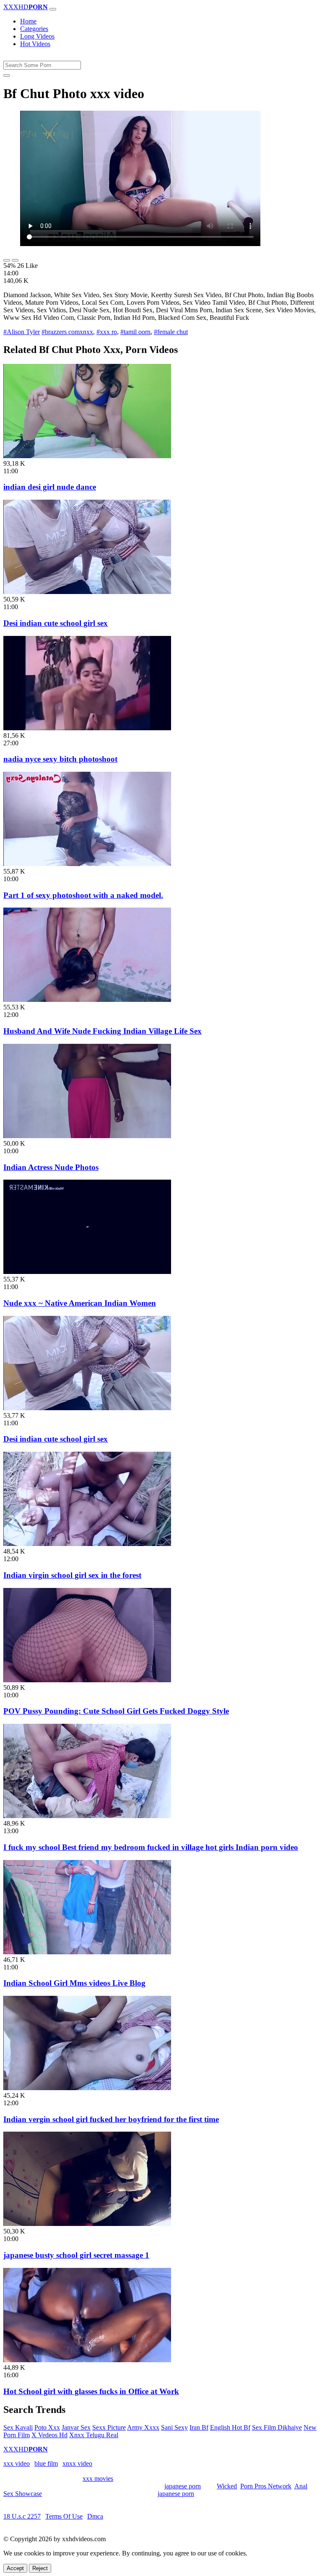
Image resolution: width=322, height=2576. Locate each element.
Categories (34, 29)
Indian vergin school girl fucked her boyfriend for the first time (111, 2119)
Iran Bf (199, 2427)
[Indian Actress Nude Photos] (87, 1136)
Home (28, 21)
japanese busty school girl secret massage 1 (76, 2255)
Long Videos (37, 36)
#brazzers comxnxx (67, 332)
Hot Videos (35, 44)
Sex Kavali (18, 2427)
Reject (40, 2568)
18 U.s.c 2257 (22, 2516)
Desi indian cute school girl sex (56, 623)
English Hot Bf (230, 2427)
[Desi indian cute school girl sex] (87, 592)
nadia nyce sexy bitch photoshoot (60, 759)
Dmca (95, 2516)
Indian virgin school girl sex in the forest (72, 1575)
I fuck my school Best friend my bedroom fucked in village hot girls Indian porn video (151, 1847)
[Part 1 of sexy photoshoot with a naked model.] (87, 864)
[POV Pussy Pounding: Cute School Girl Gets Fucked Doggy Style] (87, 1680)
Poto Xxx (47, 2427)
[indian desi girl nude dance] (87, 456)
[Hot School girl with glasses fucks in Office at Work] (87, 2360)
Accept (15, 2568)
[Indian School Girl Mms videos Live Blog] (87, 1952)
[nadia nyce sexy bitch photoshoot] (87, 728)
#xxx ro (107, 332)
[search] (7, 75)
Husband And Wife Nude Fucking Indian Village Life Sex (103, 1031)
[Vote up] (7, 260)
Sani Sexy (174, 2427)
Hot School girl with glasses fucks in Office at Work (91, 2391)
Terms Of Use (64, 2516)
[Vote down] (15, 260)
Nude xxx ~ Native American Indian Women (80, 1303)
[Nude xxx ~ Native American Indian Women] (87, 1272)
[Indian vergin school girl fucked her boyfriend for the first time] (87, 2088)
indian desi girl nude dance (50, 487)
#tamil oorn (135, 332)
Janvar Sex (76, 2427)
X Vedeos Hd (49, 2435)
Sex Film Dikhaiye (277, 2427)
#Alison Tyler (22, 332)
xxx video (17, 2463)
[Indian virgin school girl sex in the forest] (87, 1544)
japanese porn (183, 2486)
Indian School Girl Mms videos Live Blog (74, 1983)
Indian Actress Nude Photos (51, 1167)
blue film (46, 2463)
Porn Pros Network (266, 2486)
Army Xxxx (143, 2427)
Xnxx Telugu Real (94, 2435)
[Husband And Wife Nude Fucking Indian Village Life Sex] (87, 1000)
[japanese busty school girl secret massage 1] (87, 2224)
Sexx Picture (109, 2427)
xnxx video (77, 2463)
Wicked (227, 2486)
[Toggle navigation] (53, 9)
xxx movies (98, 2479)
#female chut (171, 332)
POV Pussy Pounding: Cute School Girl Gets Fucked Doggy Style (116, 1711)
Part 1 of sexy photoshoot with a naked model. (83, 895)
